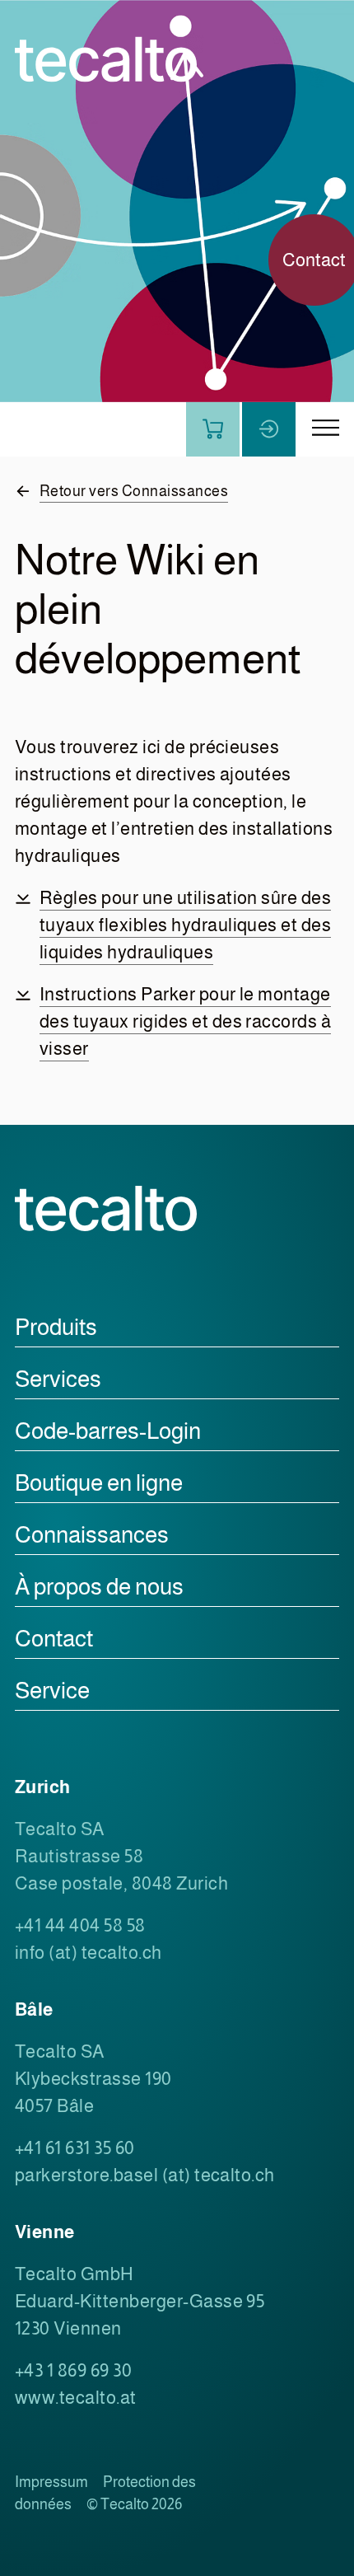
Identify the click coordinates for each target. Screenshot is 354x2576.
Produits (56, 1327)
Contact (54, 1639)
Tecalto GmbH (75, 2274)
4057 (36, 2106)
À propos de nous (99, 1587)
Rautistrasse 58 (79, 1856)
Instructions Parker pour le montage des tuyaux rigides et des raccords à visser (185, 1021)
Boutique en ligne (99, 1483)
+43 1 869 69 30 (73, 2370)
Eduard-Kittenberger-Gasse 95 (140, 2301)
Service (52, 1691)
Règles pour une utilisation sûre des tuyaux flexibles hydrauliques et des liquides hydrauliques (185, 925)
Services (58, 1379)
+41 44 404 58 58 (80, 1925)
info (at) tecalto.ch (88, 1953)
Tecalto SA (60, 1829)
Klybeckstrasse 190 (93, 2079)
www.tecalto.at (76, 2398)
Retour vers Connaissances (134, 491)
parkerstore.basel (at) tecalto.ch (145, 2175)
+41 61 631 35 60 (75, 2148)
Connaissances (92, 1535)
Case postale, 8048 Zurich (121, 1883)
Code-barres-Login (108, 1431)
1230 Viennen (68, 2328)
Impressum (51, 2482)
